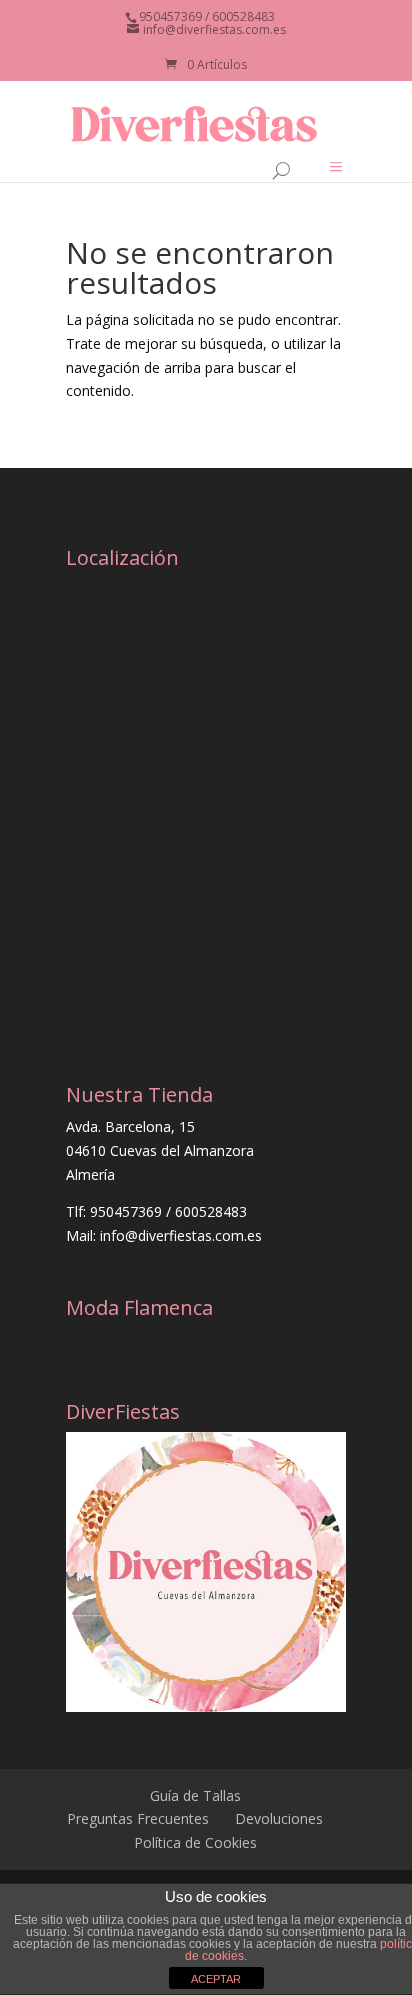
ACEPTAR (216, 1979)
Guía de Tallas (195, 1795)
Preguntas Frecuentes (138, 1818)
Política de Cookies (195, 1842)
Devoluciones (279, 1818)
